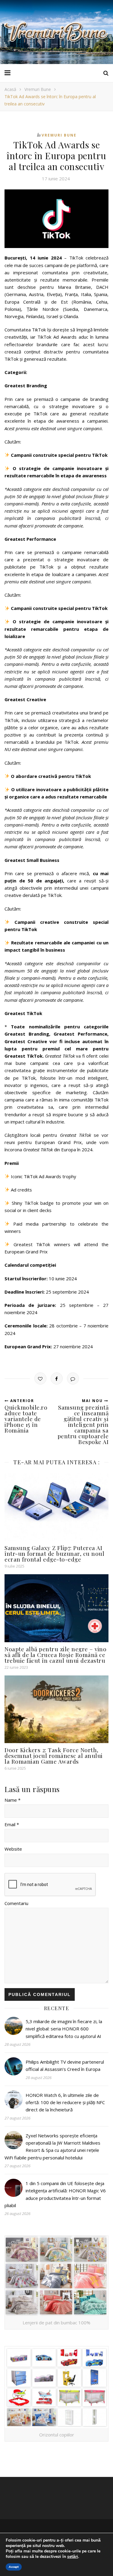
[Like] (40, 1378)
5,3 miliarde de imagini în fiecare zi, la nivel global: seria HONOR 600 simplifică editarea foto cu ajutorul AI (64, 2029)
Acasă (10, 89)
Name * (13, 1800)
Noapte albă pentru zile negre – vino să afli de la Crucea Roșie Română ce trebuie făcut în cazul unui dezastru (55, 1655)
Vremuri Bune (38, 89)
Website (13, 1849)
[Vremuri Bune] (57, 32)
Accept (14, 2567)
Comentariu (16, 1903)
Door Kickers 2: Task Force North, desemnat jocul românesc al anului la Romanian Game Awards (54, 1755)
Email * (12, 1824)
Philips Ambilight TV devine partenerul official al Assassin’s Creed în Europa (65, 2065)
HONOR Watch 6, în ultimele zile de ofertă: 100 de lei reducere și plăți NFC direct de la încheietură (65, 2102)
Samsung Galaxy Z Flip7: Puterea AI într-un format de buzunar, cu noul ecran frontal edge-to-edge (54, 1553)
